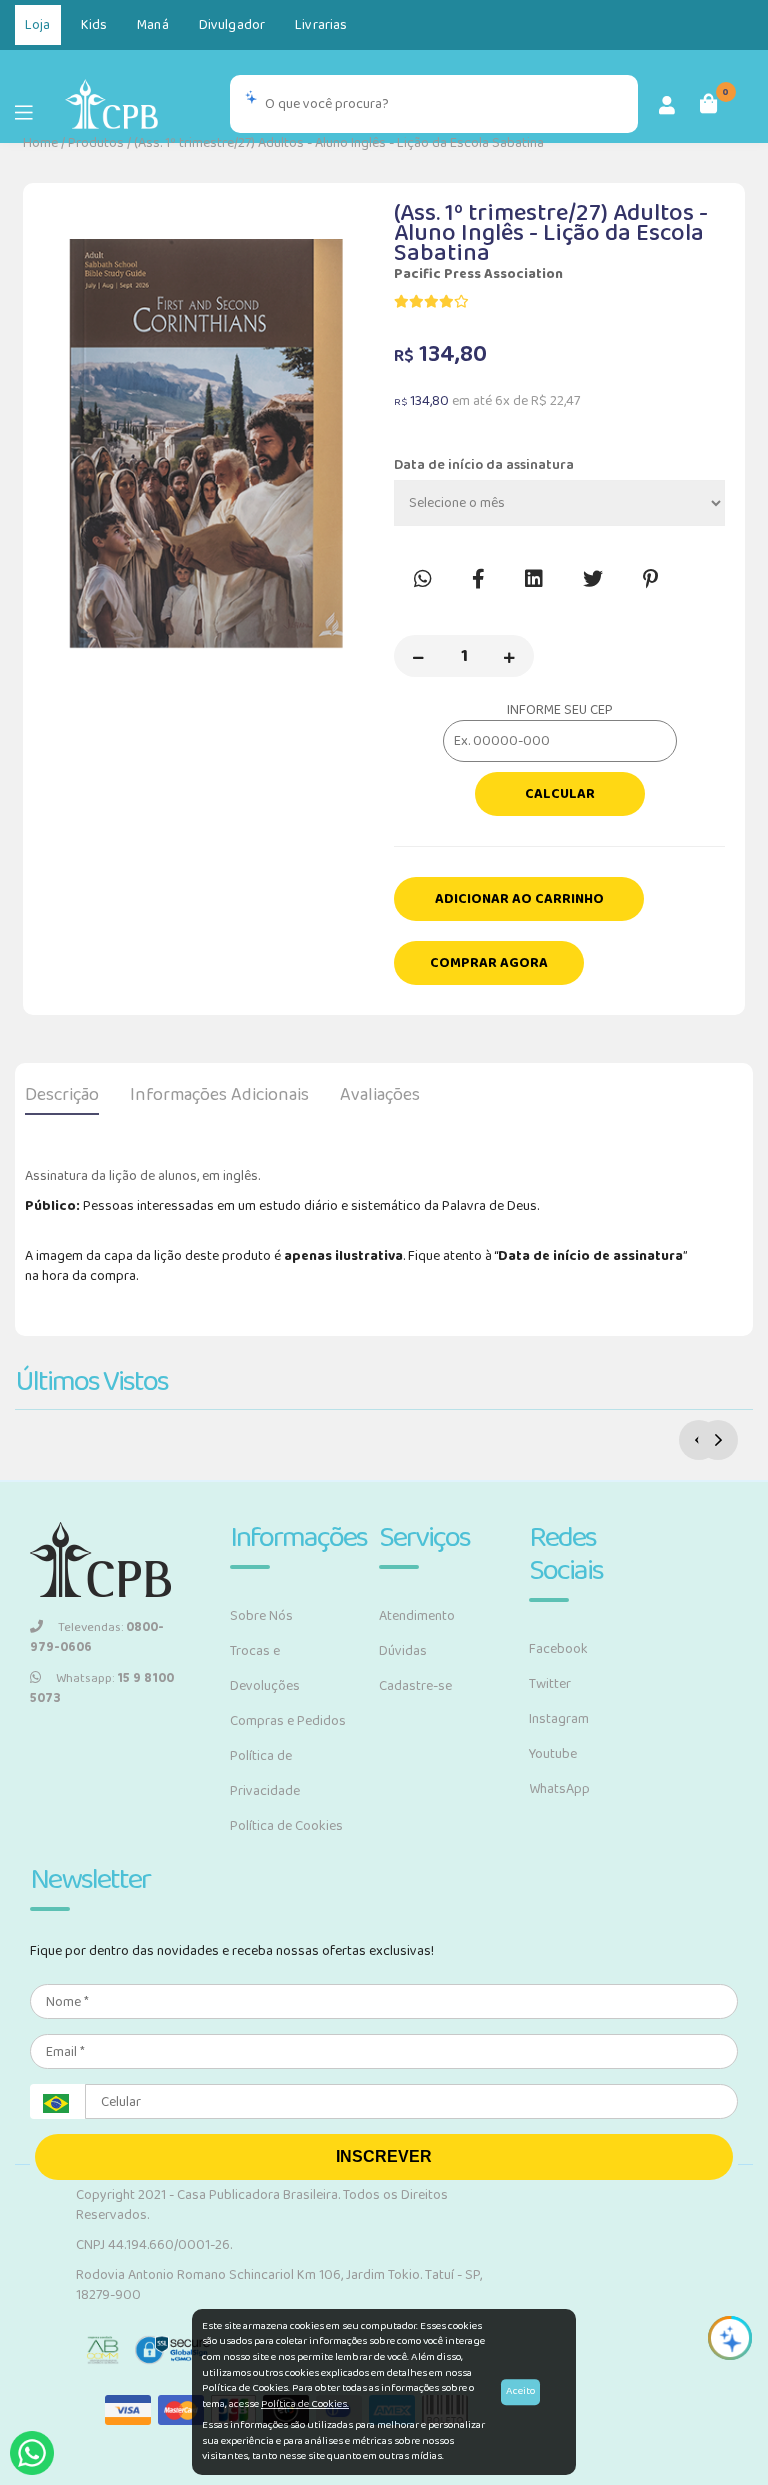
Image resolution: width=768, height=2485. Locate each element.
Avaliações (380, 1095)
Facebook (558, 1649)
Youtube (553, 1754)
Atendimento (417, 1616)
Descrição (62, 1095)
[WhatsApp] (32, 2453)
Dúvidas (403, 1651)
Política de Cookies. (305, 2404)
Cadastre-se (415, 1686)
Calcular (560, 794)
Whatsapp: (102, 1689)
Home (40, 143)
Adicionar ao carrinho (519, 899)
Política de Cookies (286, 1826)
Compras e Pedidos (288, 1721)
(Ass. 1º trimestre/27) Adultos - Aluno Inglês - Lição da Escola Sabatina (339, 143)
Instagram (559, 1719)
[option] (208, 444)
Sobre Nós (261, 1616)
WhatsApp (559, 1789)
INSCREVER (384, 2156)
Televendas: (97, 1638)
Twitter (550, 1684)
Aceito (520, 2391)
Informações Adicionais (219, 1095)
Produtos (96, 143)
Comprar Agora (489, 963)
